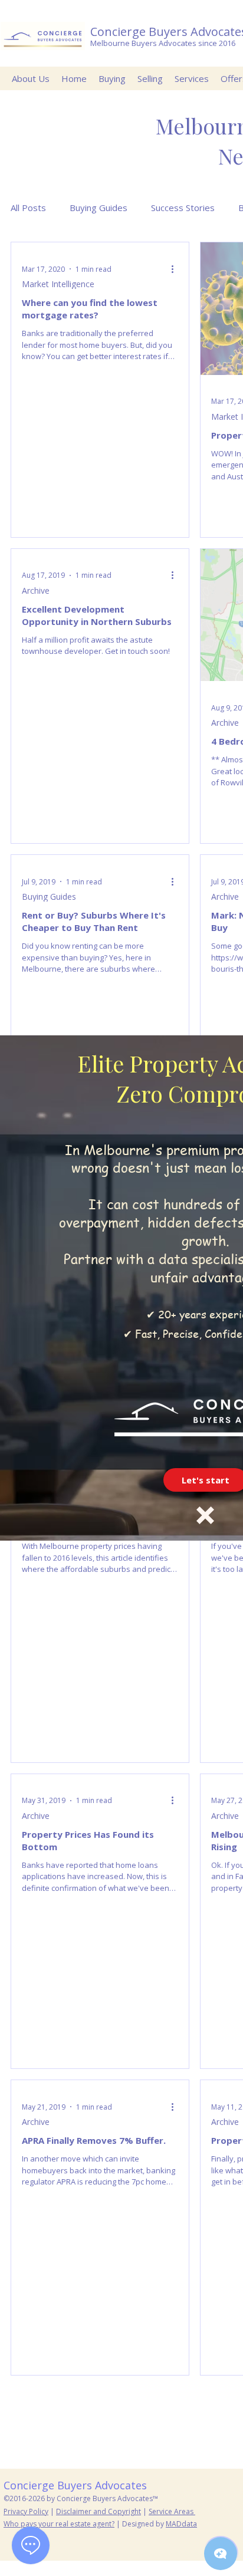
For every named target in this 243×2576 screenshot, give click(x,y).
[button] (205, 1515)
